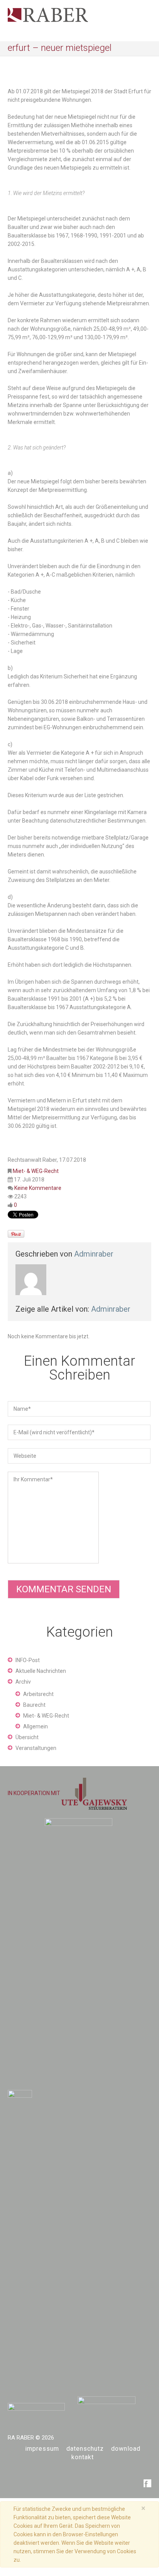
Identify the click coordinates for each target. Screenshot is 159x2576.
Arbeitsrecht (38, 1694)
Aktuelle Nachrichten (41, 1671)
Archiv (23, 1682)
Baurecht (34, 1705)
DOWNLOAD (126, 2449)
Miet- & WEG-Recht (36, 1171)
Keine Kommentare (38, 1188)
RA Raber (21, 2438)
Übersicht (27, 1737)
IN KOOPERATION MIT (35, 1793)
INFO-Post (28, 1660)
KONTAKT (83, 2457)
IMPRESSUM (42, 2449)
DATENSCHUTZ (85, 2449)
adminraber (94, 1254)
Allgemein (36, 1726)
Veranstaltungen (36, 1748)
